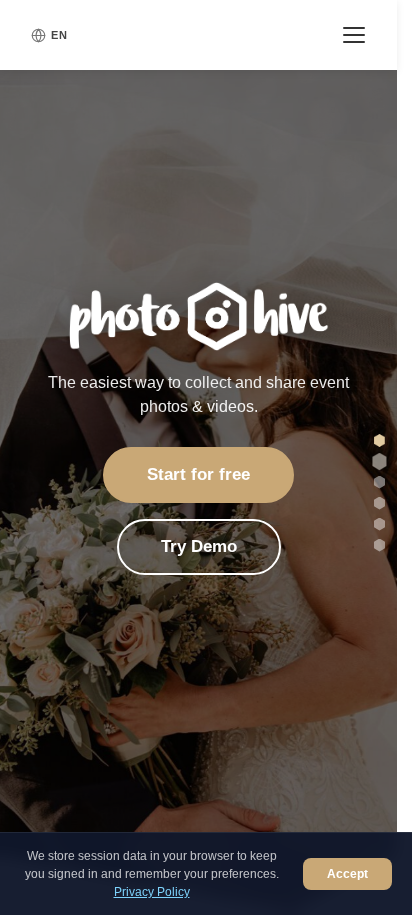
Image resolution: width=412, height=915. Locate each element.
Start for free (198, 474)
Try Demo (199, 546)
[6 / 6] (379, 545)
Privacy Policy (152, 892)
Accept (347, 874)
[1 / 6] (379, 440)
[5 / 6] (379, 524)
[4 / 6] (379, 503)
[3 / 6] (379, 482)
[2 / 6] (379, 461)
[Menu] (354, 35)
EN (59, 35)
